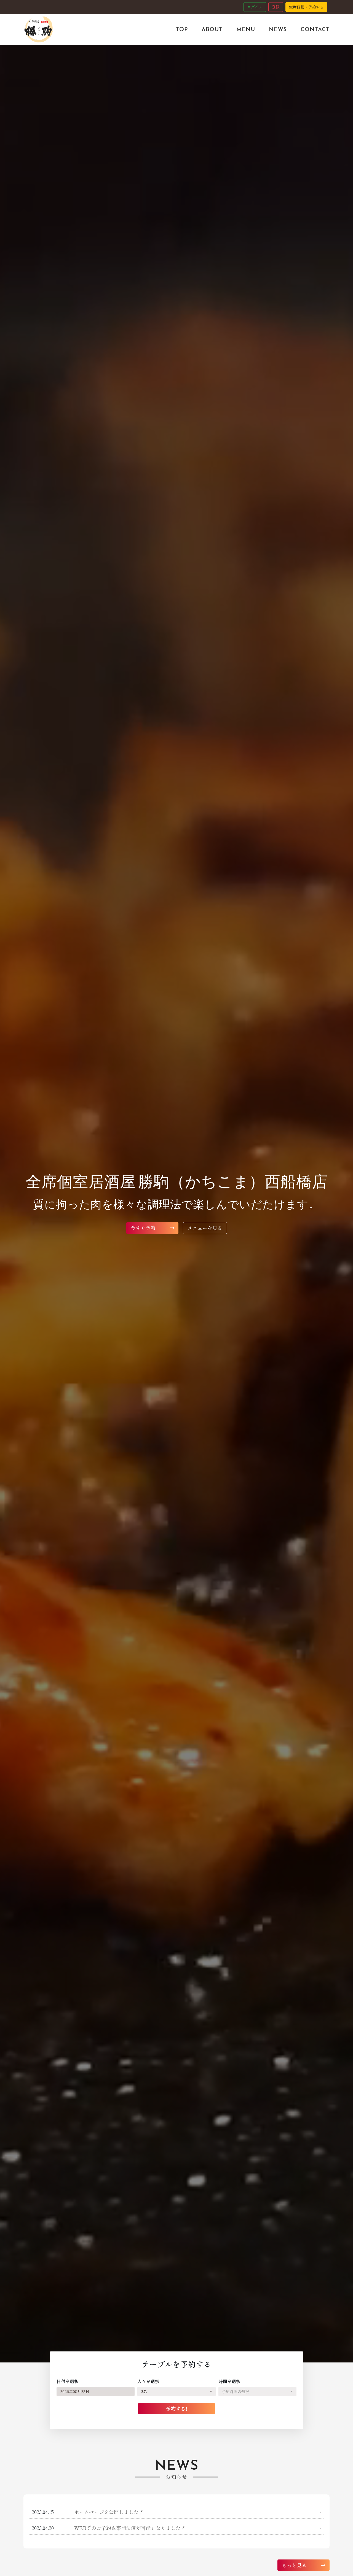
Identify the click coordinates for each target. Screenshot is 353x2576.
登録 (276, 7)
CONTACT (315, 29)
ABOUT (212, 29)
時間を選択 (229, 2381)
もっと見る (295, 2565)
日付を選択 (68, 2381)
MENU (246, 29)
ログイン (255, 7)
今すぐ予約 (144, 1228)
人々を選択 (148, 2381)
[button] (176, 2392)
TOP (182, 29)
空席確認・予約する (306, 7)
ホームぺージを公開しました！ (198, 2512)
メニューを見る (205, 1228)
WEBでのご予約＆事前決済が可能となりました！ (198, 2528)
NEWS (278, 29)
